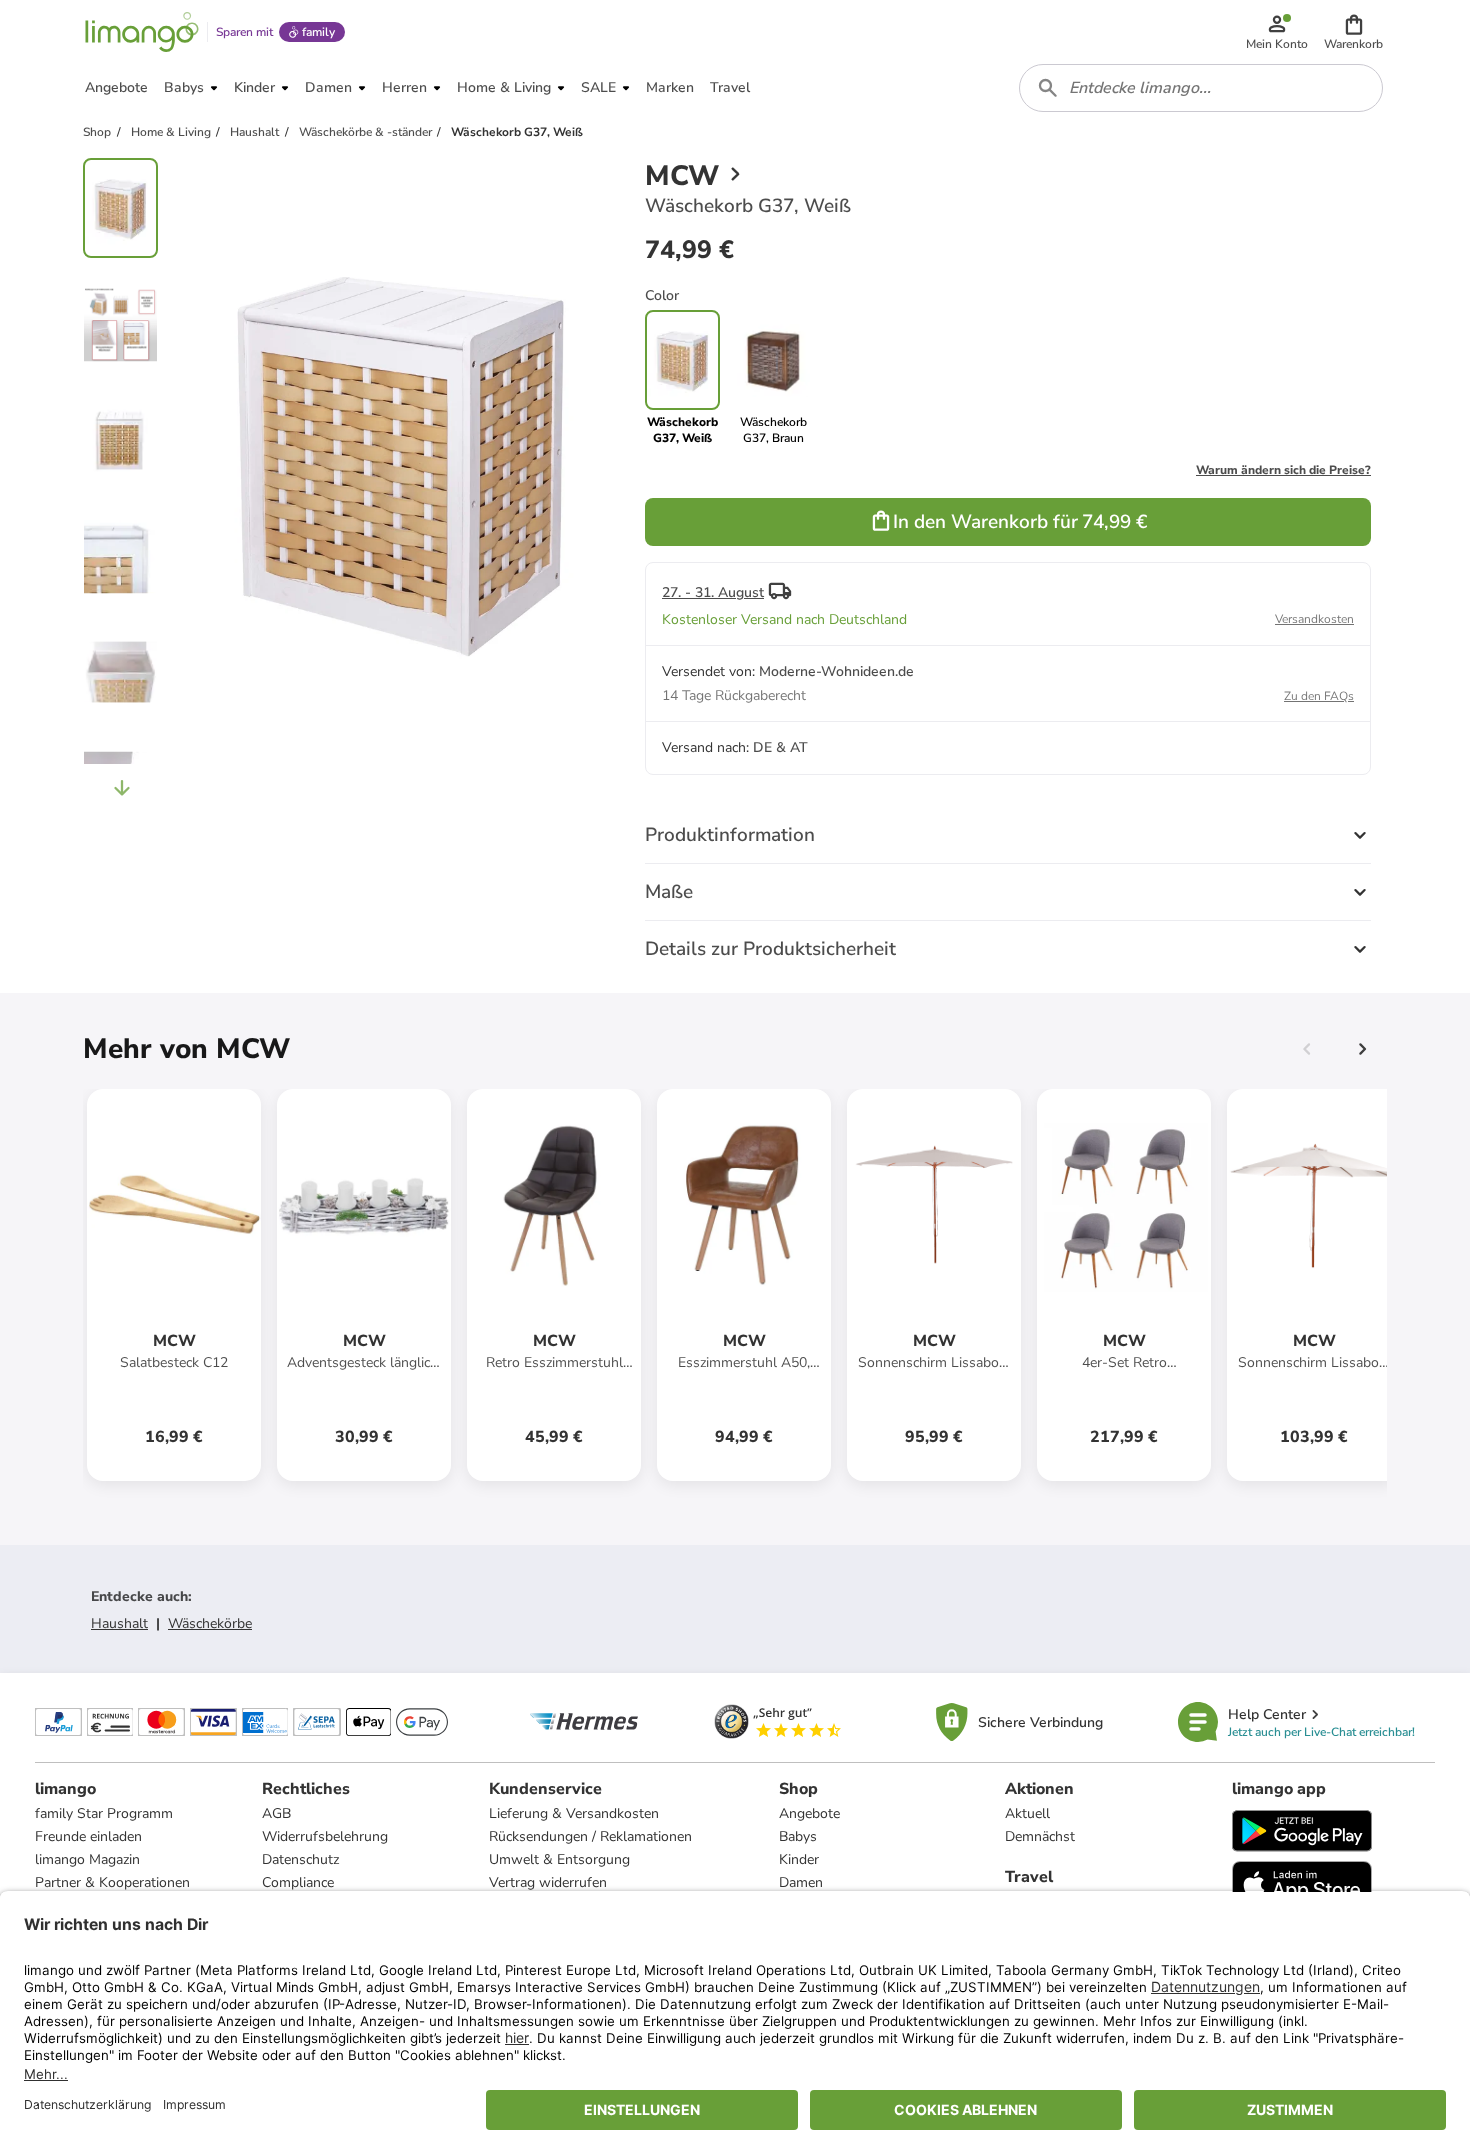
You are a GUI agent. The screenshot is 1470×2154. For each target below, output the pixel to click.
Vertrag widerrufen (548, 1882)
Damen (801, 1882)
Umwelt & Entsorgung (559, 1859)
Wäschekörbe (210, 1623)
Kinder (799, 1859)
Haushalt (119, 1623)
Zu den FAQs (1319, 696)
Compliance (298, 1882)
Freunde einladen (88, 1836)
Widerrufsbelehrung (325, 1836)
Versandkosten (1314, 619)
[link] (773, 378)
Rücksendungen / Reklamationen (590, 1836)
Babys (798, 1836)
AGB (276, 1813)
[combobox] (1201, 88)
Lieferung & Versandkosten (574, 1813)
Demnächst (1040, 1836)
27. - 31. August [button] (713, 592)
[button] (1353, 32)
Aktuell (1027, 1813)
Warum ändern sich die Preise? (1283, 470)
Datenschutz (300, 1859)
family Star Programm (104, 1813)
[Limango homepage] (142, 32)
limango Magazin (87, 1859)
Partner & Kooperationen (112, 1882)
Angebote (809, 1813)
